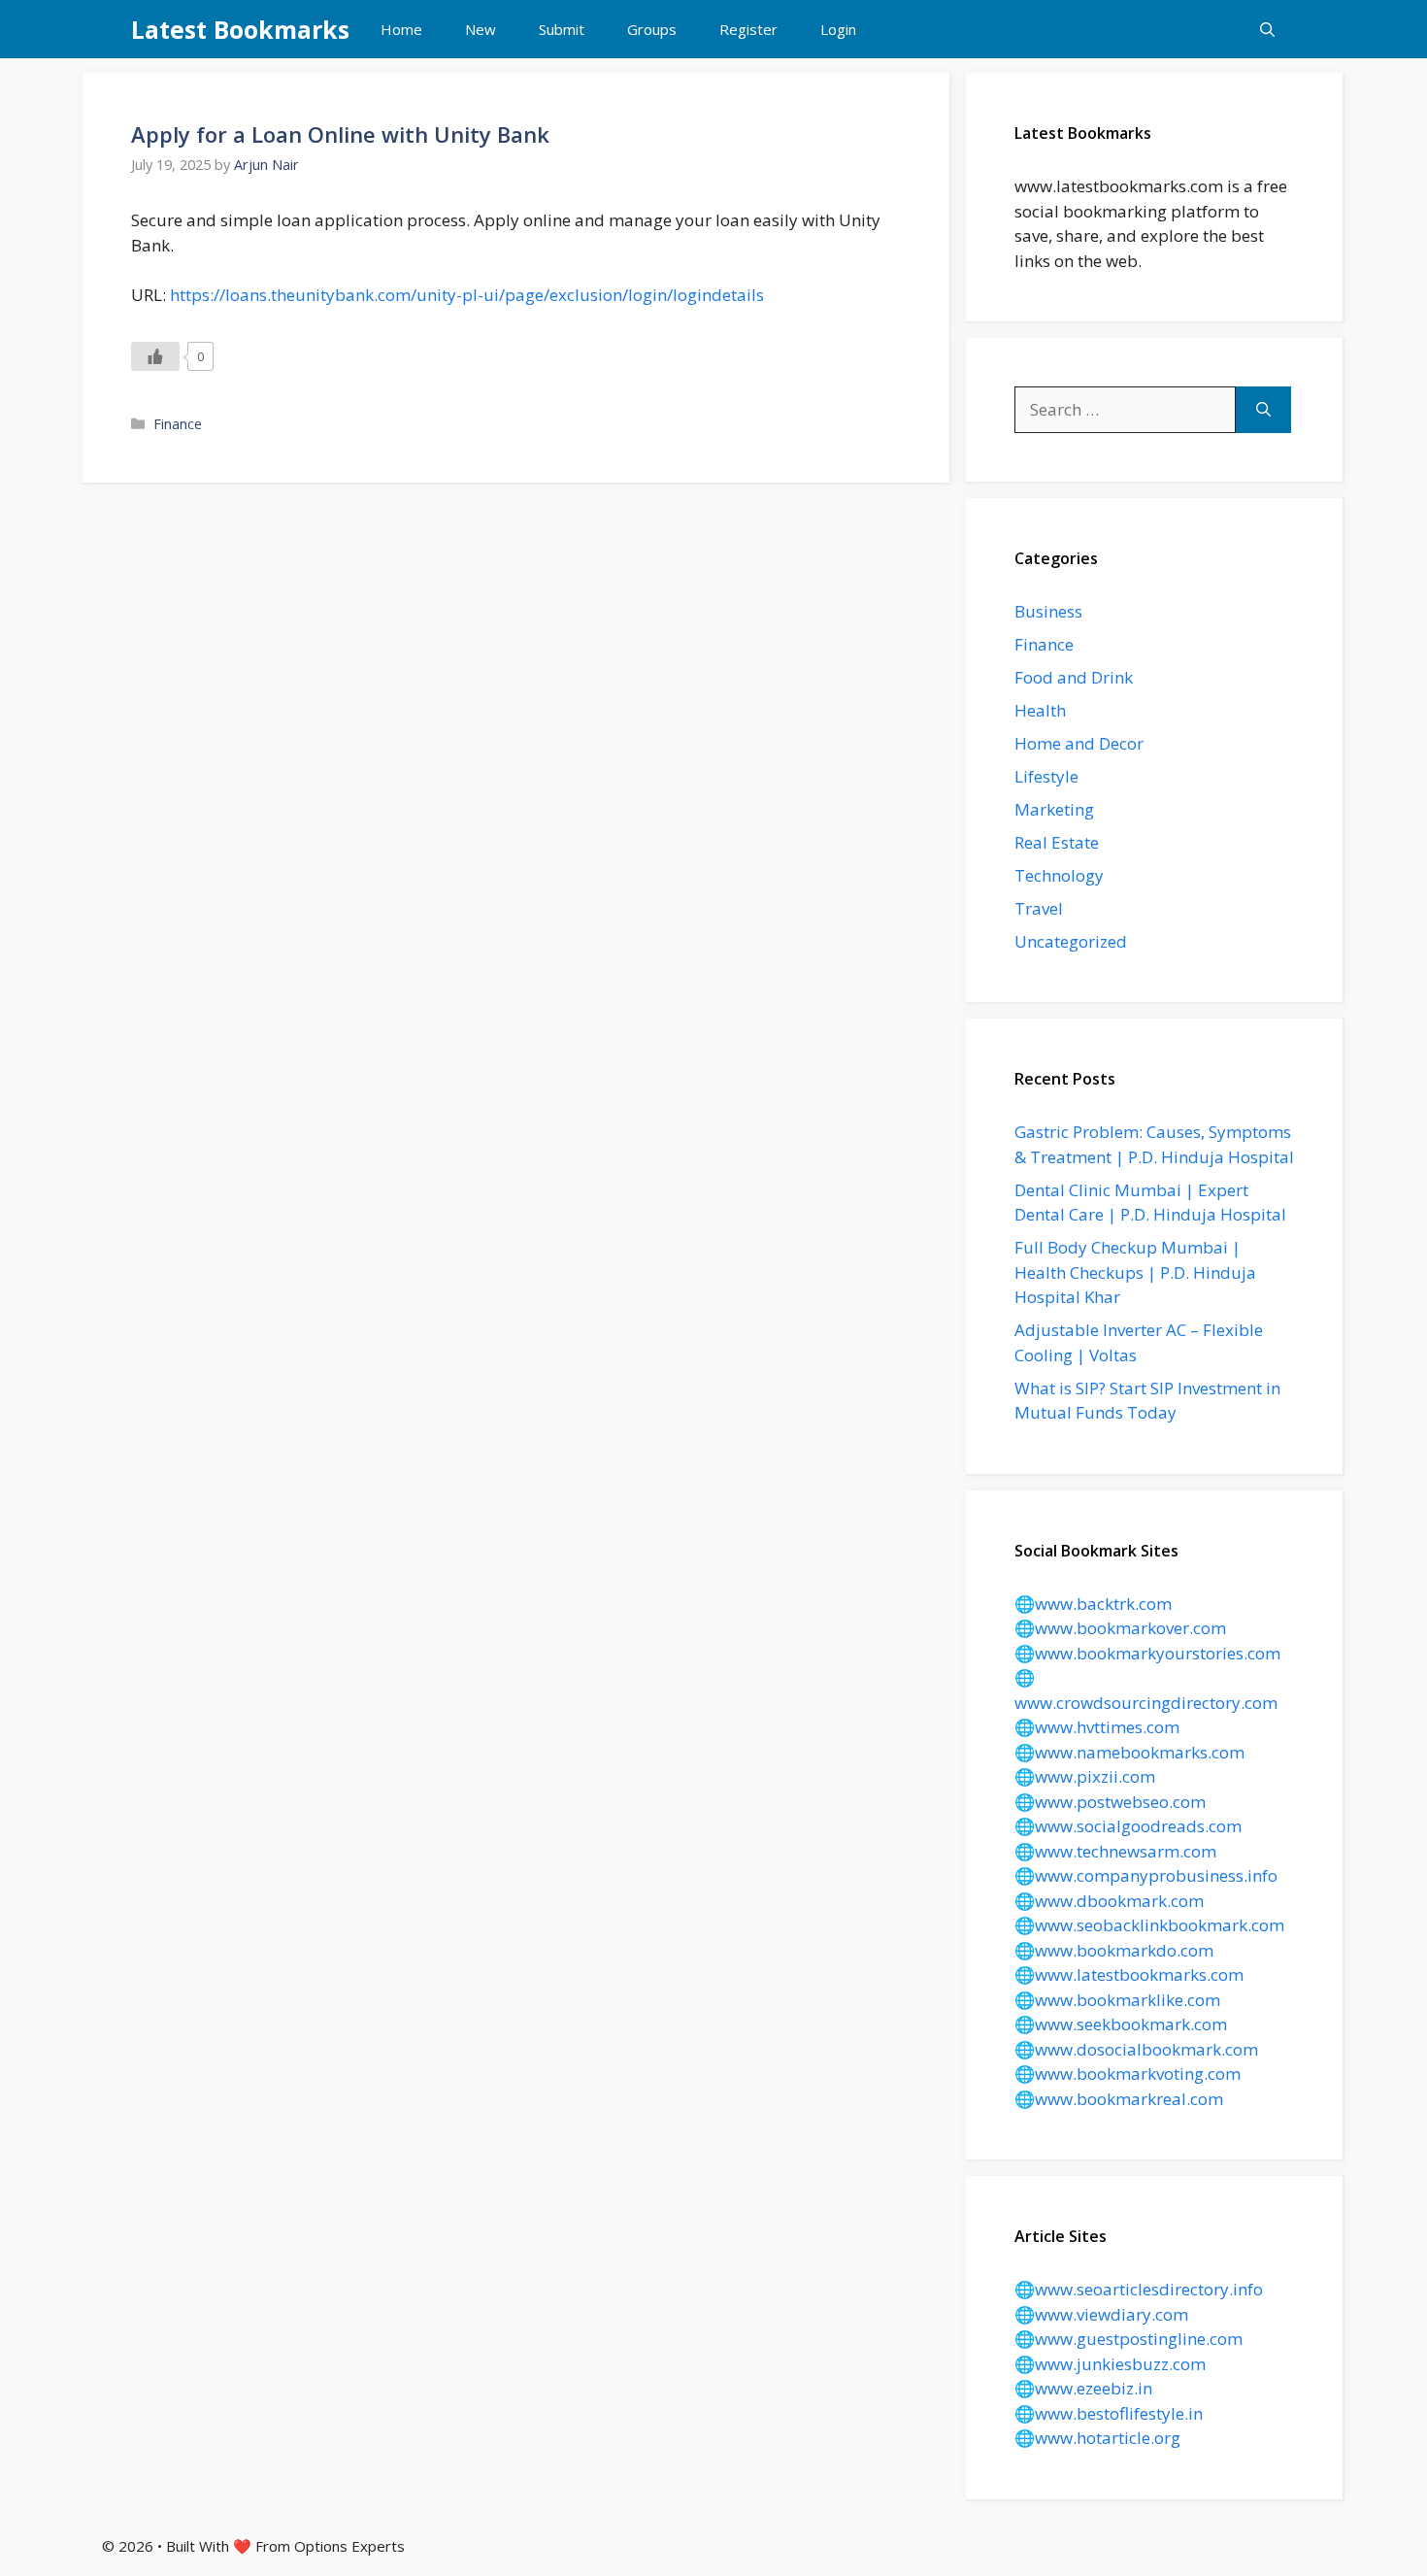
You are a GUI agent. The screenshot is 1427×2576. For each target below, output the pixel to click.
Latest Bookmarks (240, 29)
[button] (1267, 29)
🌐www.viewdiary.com (1101, 2314)
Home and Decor (1079, 743)
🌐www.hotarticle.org (1097, 2438)
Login (838, 29)
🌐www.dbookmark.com (1109, 1901)
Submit (562, 29)
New (481, 29)
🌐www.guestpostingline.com (1128, 2339)
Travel (1039, 908)
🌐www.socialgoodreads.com (1128, 1826)
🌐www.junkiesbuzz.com (1110, 2364)
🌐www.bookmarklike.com (1117, 2000)
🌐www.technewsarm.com (1115, 1851)
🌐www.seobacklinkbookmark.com (1149, 1925)
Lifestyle (1046, 776)
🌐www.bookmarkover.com (1120, 1628)
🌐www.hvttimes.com (1097, 1727)
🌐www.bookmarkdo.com (1114, 1950)
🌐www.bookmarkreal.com (1119, 2099)
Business (1048, 611)
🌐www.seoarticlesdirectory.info (1139, 2289)
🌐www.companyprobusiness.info (1146, 1875)
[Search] (1263, 410)
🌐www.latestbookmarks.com (1129, 1974)
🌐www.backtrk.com (1093, 1604)
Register (748, 29)
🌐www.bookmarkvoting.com (1128, 2074)
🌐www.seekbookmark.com (1121, 2024)
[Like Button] (155, 356)
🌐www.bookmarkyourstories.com (1147, 1653)
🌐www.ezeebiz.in (1083, 2388)
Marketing (1054, 809)
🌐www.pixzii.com (1085, 1776)
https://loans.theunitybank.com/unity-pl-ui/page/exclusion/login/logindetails (467, 295)
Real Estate (1057, 842)
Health (1040, 710)
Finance (178, 424)
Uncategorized (1071, 941)
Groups (652, 29)
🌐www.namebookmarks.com (1129, 1752)
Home (401, 29)
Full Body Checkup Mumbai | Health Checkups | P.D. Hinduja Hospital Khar (1135, 1272)
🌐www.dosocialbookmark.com (1136, 2049)
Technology (1059, 875)
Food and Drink (1074, 677)
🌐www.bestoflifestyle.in (1109, 2413)
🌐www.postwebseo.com (1110, 1802)
